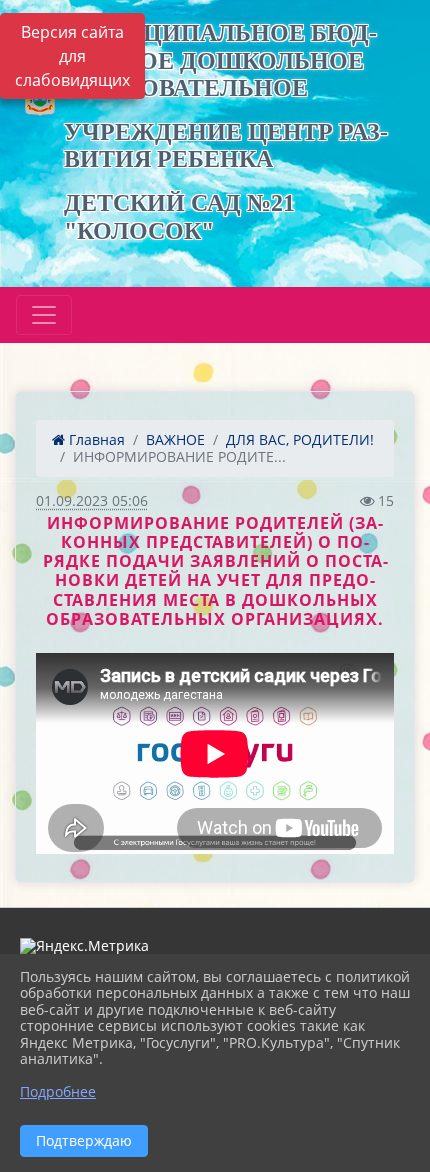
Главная (95, 439)
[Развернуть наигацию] (44, 315)
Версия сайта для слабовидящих (72, 56)
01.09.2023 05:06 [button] (92, 500)
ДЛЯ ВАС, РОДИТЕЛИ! (300, 439)
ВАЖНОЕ (175, 439)
